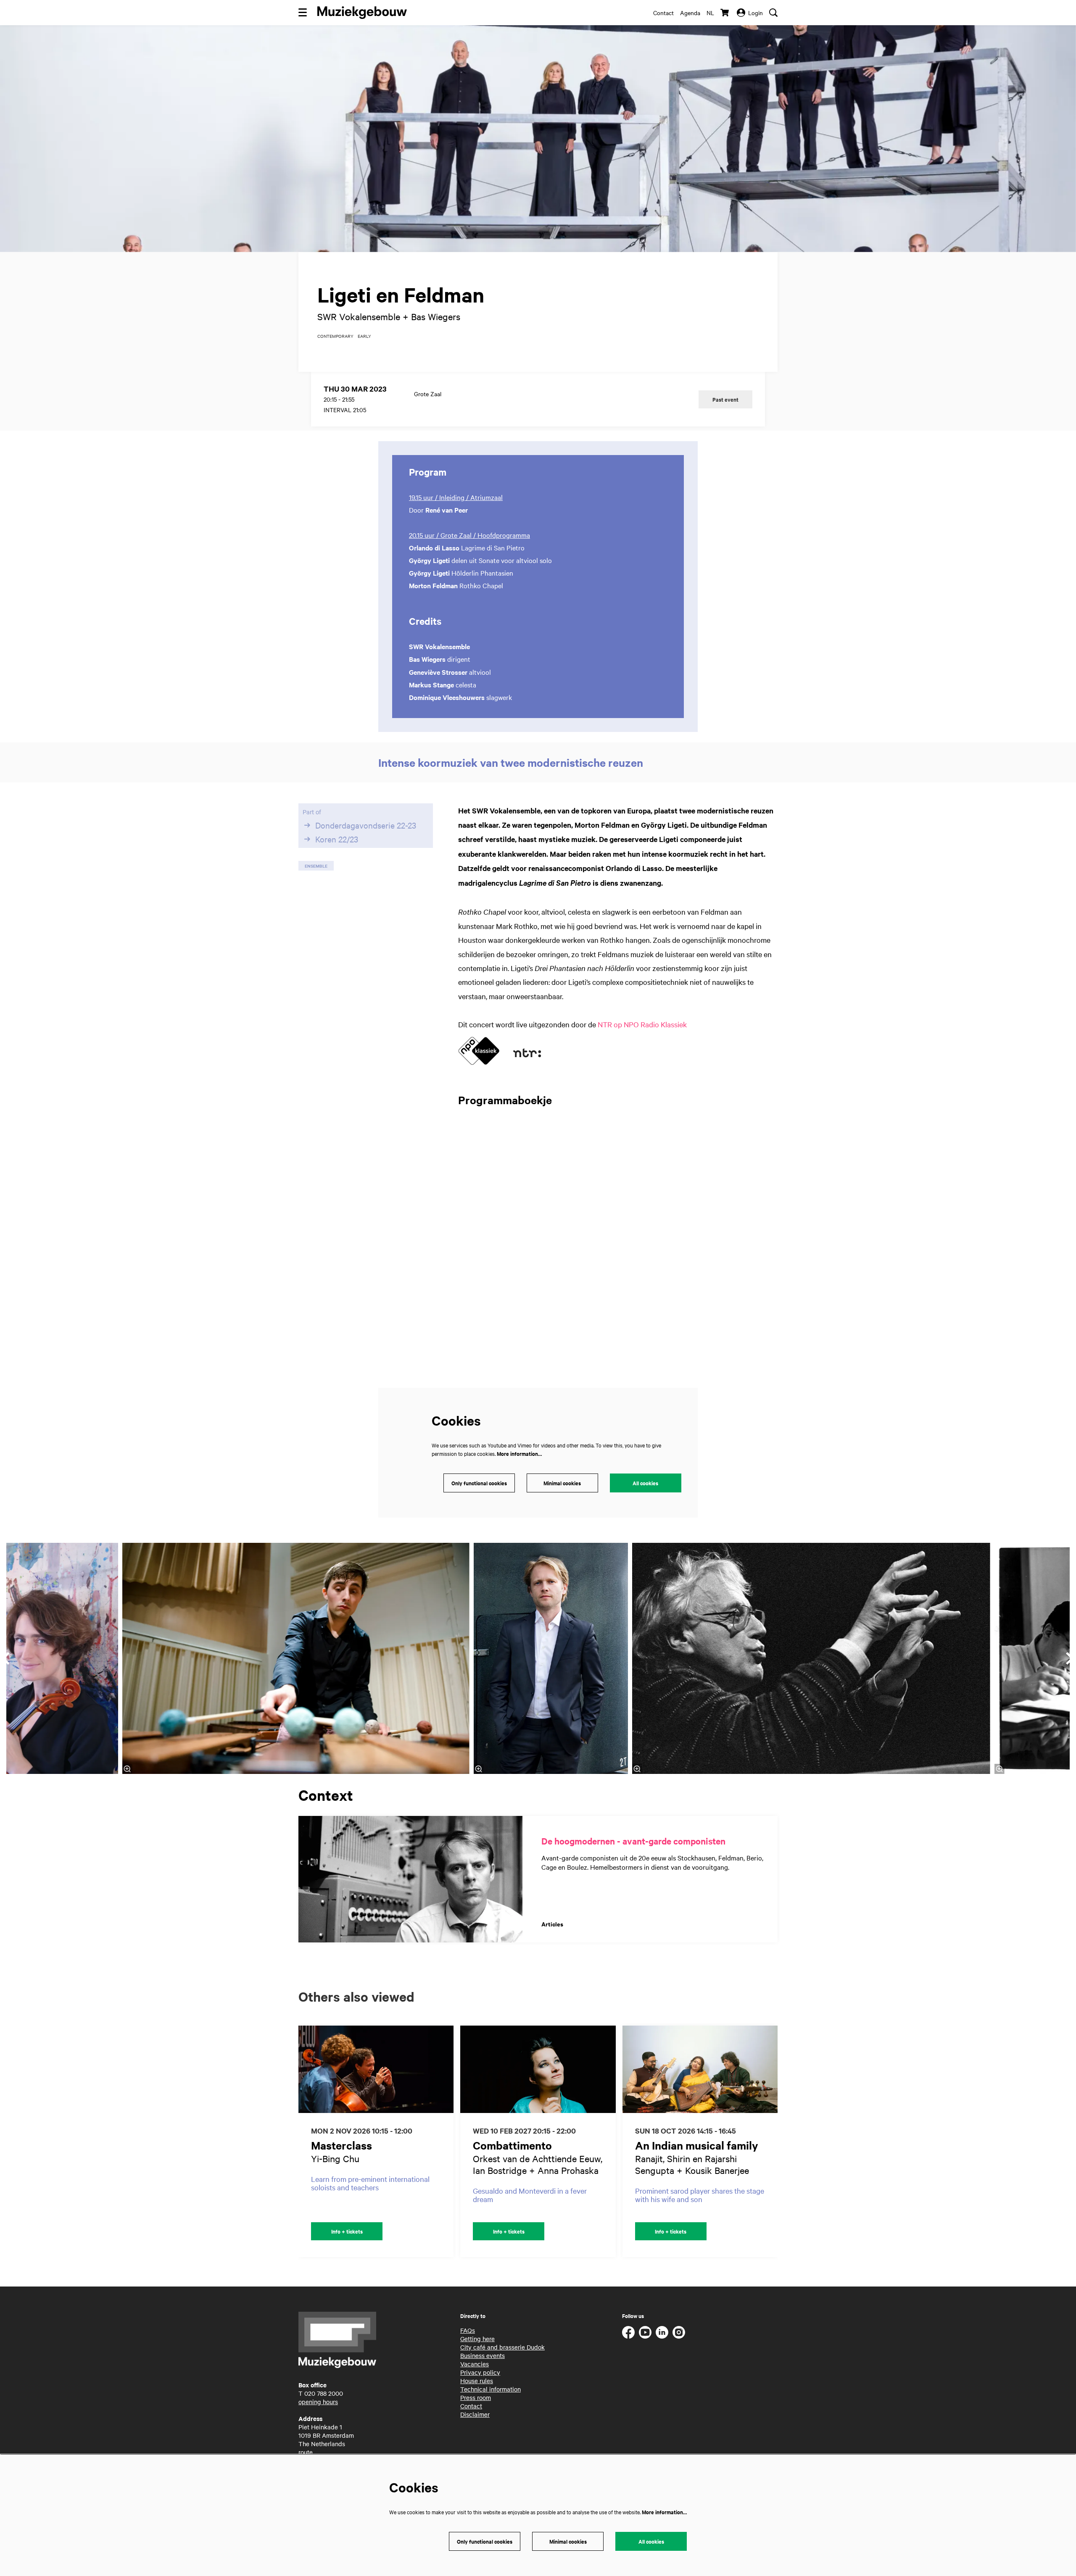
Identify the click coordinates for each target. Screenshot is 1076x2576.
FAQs (468, 2330)
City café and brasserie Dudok (502, 2347)
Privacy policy (480, 2372)
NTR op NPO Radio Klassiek (642, 1024)
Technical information (491, 2389)
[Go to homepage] (362, 13)
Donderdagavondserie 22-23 (366, 825)
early (364, 336)
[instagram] (679, 2332)
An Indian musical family (697, 2145)
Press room (476, 2397)
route (306, 2452)
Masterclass (342, 2145)
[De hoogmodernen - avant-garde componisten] (410, 1879)
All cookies (645, 1483)
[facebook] (628, 2332)
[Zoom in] (479, 1769)
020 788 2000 (324, 2393)
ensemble (316, 866)
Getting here (477, 2339)
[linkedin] (662, 2332)
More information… (519, 1454)
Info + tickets (347, 2231)
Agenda (690, 13)
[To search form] (773, 13)
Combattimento (512, 2145)
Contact (663, 13)
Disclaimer (475, 2414)
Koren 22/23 (337, 839)
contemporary (335, 336)
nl (710, 13)
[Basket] (725, 13)
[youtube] (645, 2332)
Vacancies (475, 2364)
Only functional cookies (479, 1483)
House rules (477, 2381)
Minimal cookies (562, 1483)
